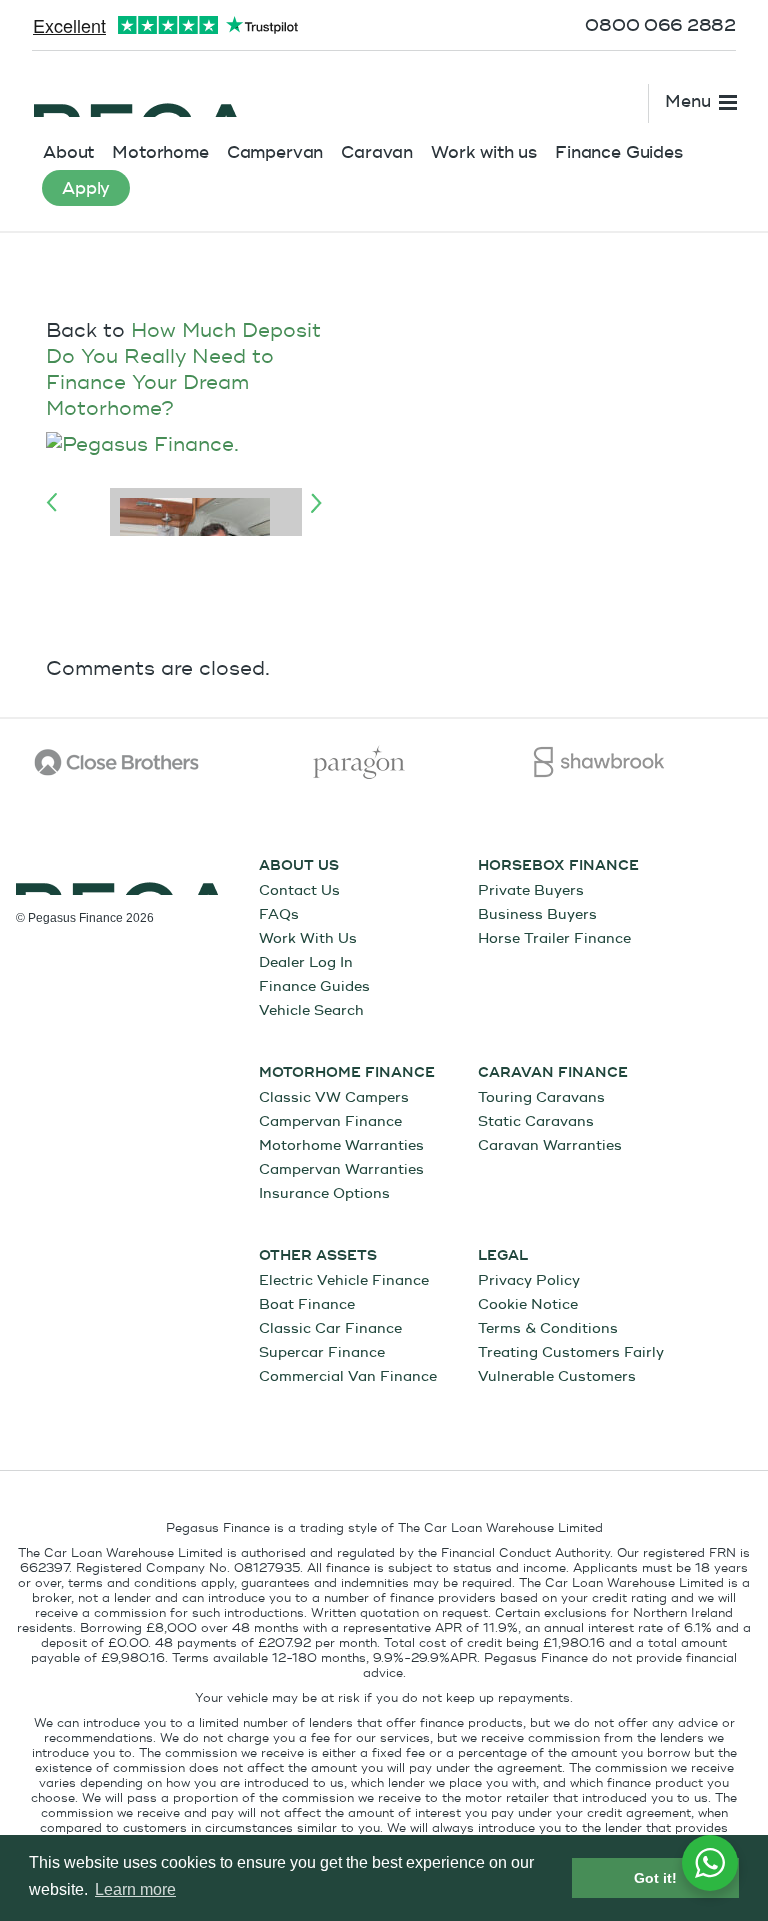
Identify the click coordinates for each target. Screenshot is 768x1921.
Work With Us (308, 938)
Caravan (377, 152)
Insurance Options (324, 1193)
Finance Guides (619, 152)
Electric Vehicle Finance (344, 1280)
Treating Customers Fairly (571, 1352)
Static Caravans (536, 1121)
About (68, 152)
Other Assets (318, 1256)
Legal (503, 1256)
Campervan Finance (330, 1121)
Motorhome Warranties (341, 1145)
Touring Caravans (541, 1097)
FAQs (279, 914)
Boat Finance (307, 1304)
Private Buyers (531, 890)
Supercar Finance (322, 1352)
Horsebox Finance (558, 866)
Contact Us (299, 890)
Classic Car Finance (330, 1328)
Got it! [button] (655, 1878)
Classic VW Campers (334, 1097)
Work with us (484, 152)
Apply (86, 188)
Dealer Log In (306, 962)
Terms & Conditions (548, 1328)
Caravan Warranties (550, 1145)
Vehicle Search (311, 1010)
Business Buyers (537, 914)
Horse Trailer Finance (554, 938)
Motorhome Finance (347, 1073)
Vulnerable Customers (557, 1376)
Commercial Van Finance (348, 1376)
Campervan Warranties (341, 1169)
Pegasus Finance (140, 97)
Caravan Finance (553, 1073)
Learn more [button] (135, 1889)
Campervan (275, 152)
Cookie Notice (528, 1304)
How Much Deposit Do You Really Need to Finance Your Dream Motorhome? (183, 369)
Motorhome (160, 152)
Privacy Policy (529, 1280)
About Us (299, 866)
